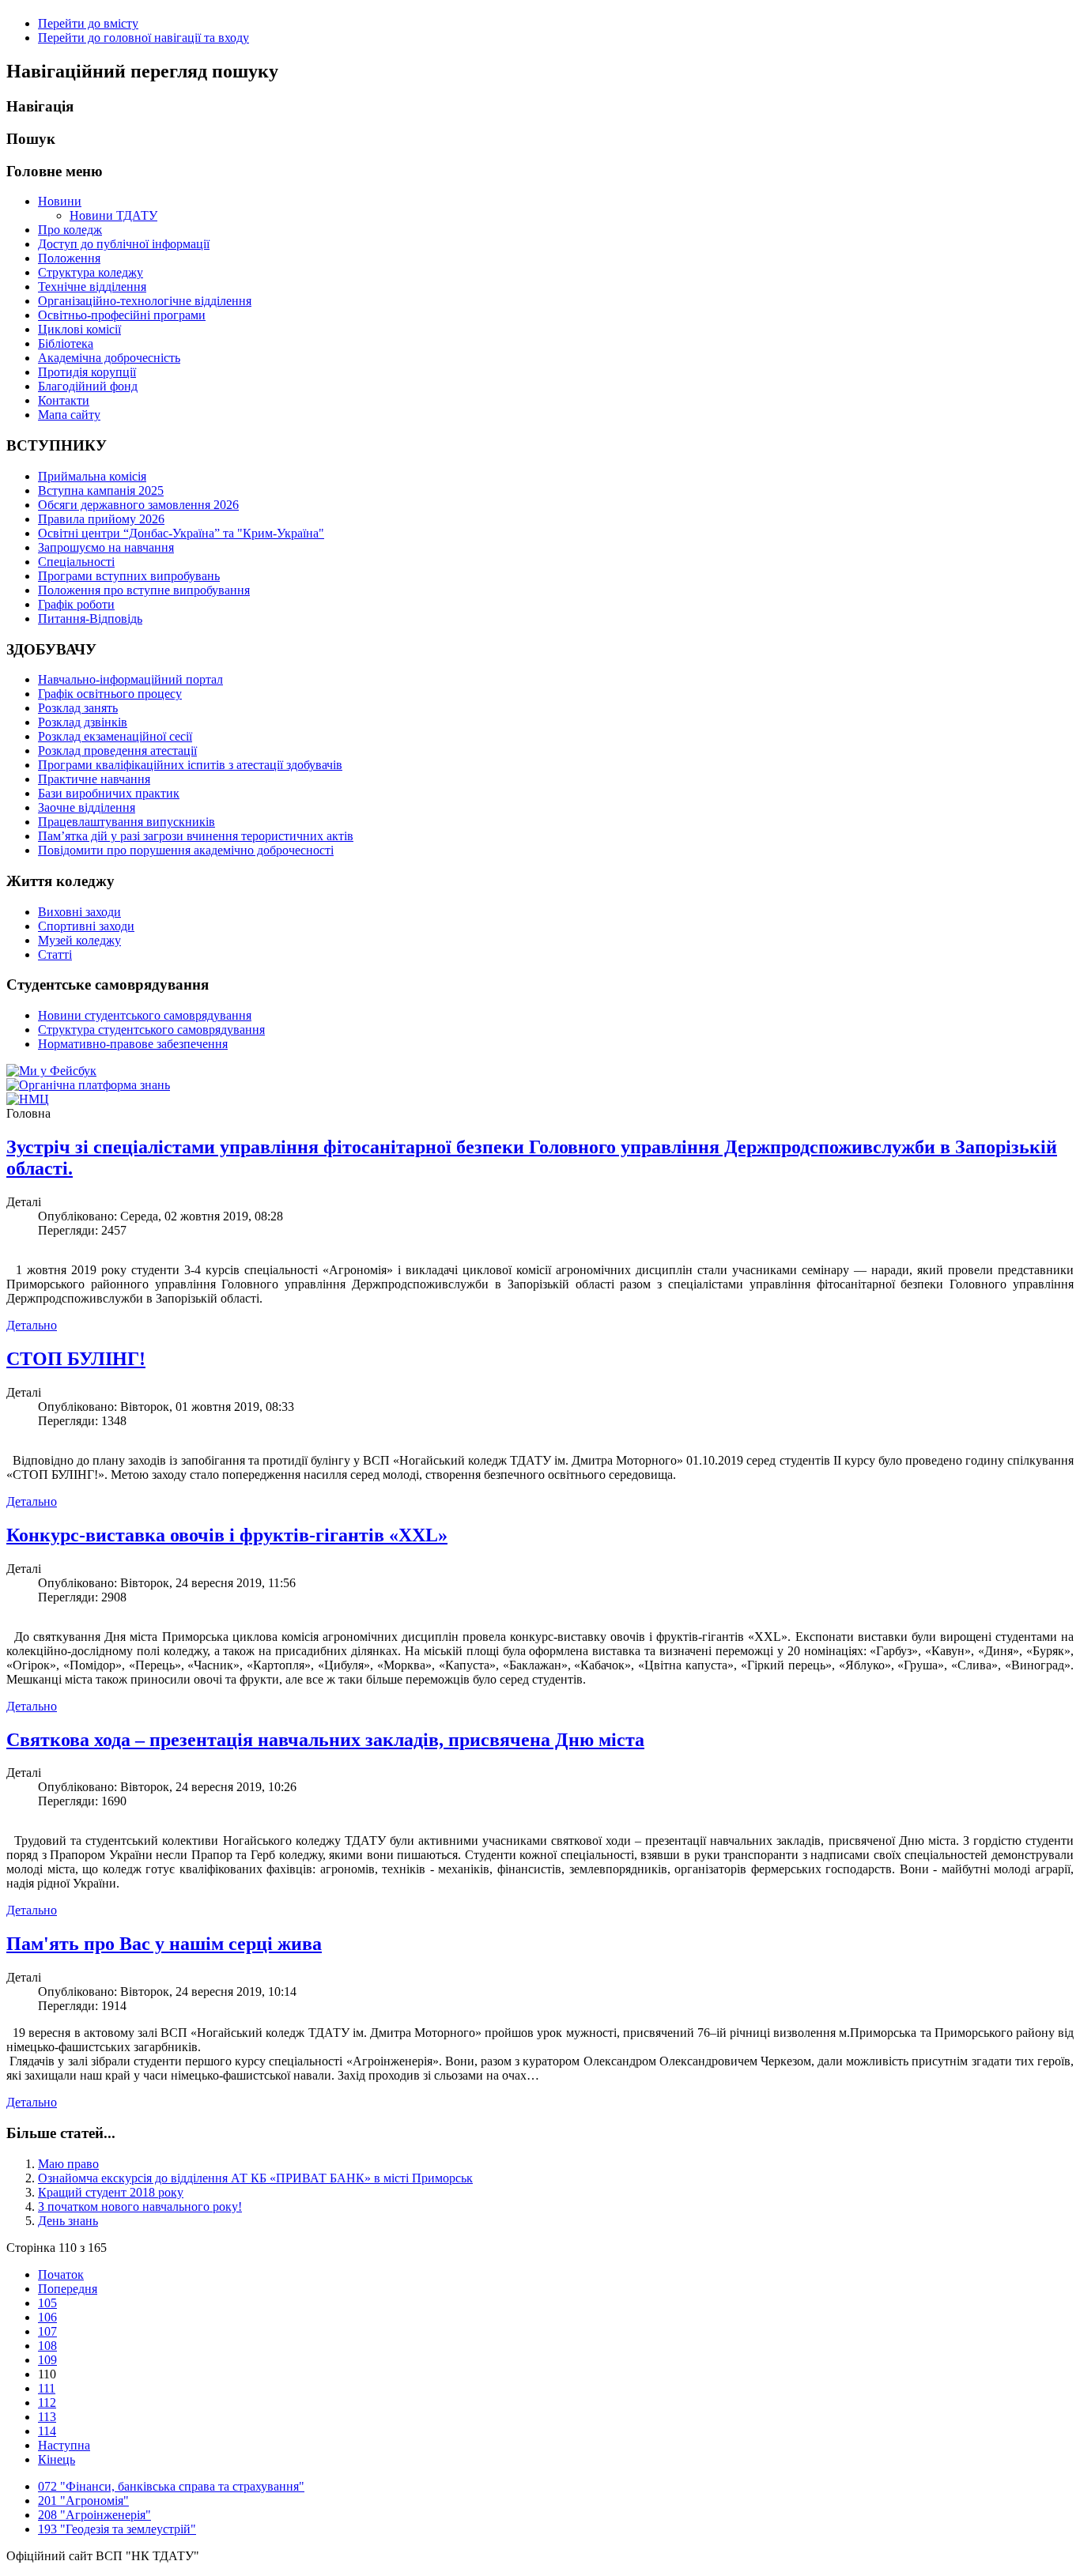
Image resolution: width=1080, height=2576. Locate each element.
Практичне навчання (94, 779)
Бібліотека (66, 343)
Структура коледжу (91, 272)
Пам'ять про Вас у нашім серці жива (164, 1944)
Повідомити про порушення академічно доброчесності (186, 850)
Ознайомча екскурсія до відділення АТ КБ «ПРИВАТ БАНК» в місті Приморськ (255, 2178)
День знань (68, 2221)
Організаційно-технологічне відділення (145, 301)
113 (47, 2417)
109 (47, 2360)
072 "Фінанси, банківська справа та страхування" (171, 2486)
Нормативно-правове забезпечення (133, 1044)
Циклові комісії (79, 329)
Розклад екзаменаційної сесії (115, 736)
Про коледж (70, 230)
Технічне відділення (92, 287)
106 (47, 2317)
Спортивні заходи (86, 926)
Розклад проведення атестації (117, 751)
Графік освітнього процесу (110, 694)
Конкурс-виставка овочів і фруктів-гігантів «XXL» (227, 1535)
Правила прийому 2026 (101, 519)
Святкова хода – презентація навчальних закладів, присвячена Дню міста (325, 1740)
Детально (32, 1325)
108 (47, 2346)
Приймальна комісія (92, 476)
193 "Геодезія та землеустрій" (117, 2529)
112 (47, 2403)
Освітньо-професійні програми (122, 315)
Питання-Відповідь (90, 619)
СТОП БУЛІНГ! (76, 1359)
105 (47, 2303)
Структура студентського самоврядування (151, 1030)
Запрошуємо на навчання (106, 547)
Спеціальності (76, 562)
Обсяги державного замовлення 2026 (138, 505)
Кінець (57, 2459)
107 (47, 2331)
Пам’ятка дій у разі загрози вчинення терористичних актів (196, 836)
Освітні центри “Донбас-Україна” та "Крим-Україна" (181, 533)
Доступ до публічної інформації (124, 244)
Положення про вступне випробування (144, 590)
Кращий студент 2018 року (111, 2192)
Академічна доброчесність (109, 358)
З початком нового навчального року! (140, 2206)
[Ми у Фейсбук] (51, 1071)
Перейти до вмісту (88, 23)
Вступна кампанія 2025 (101, 490)
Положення (69, 258)
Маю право (68, 2164)
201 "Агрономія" (83, 2501)
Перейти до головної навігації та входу (143, 38)
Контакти (64, 400)
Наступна (64, 2445)
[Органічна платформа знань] (88, 1085)
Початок (61, 2274)
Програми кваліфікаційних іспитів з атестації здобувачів (190, 765)
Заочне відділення (87, 807)
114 (47, 2431)
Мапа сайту (69, 415)
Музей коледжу (79, 940)
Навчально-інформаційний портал (130, 679)
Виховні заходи (79, 912)
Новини (60, 201)
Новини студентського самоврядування (145, 1015)
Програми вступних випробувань (129, 576)
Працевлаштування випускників (127, 822)
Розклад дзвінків (83, 722)
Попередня (68, 2289)
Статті (55, 954)
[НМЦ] (28, 1099)
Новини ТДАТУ (113, 215)
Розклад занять (78, 708)
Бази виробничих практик (109, 793)
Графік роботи (76, 604)
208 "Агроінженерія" (94, 2515)
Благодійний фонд (88, 386)
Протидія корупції (87, 372)
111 (47, 2388)
